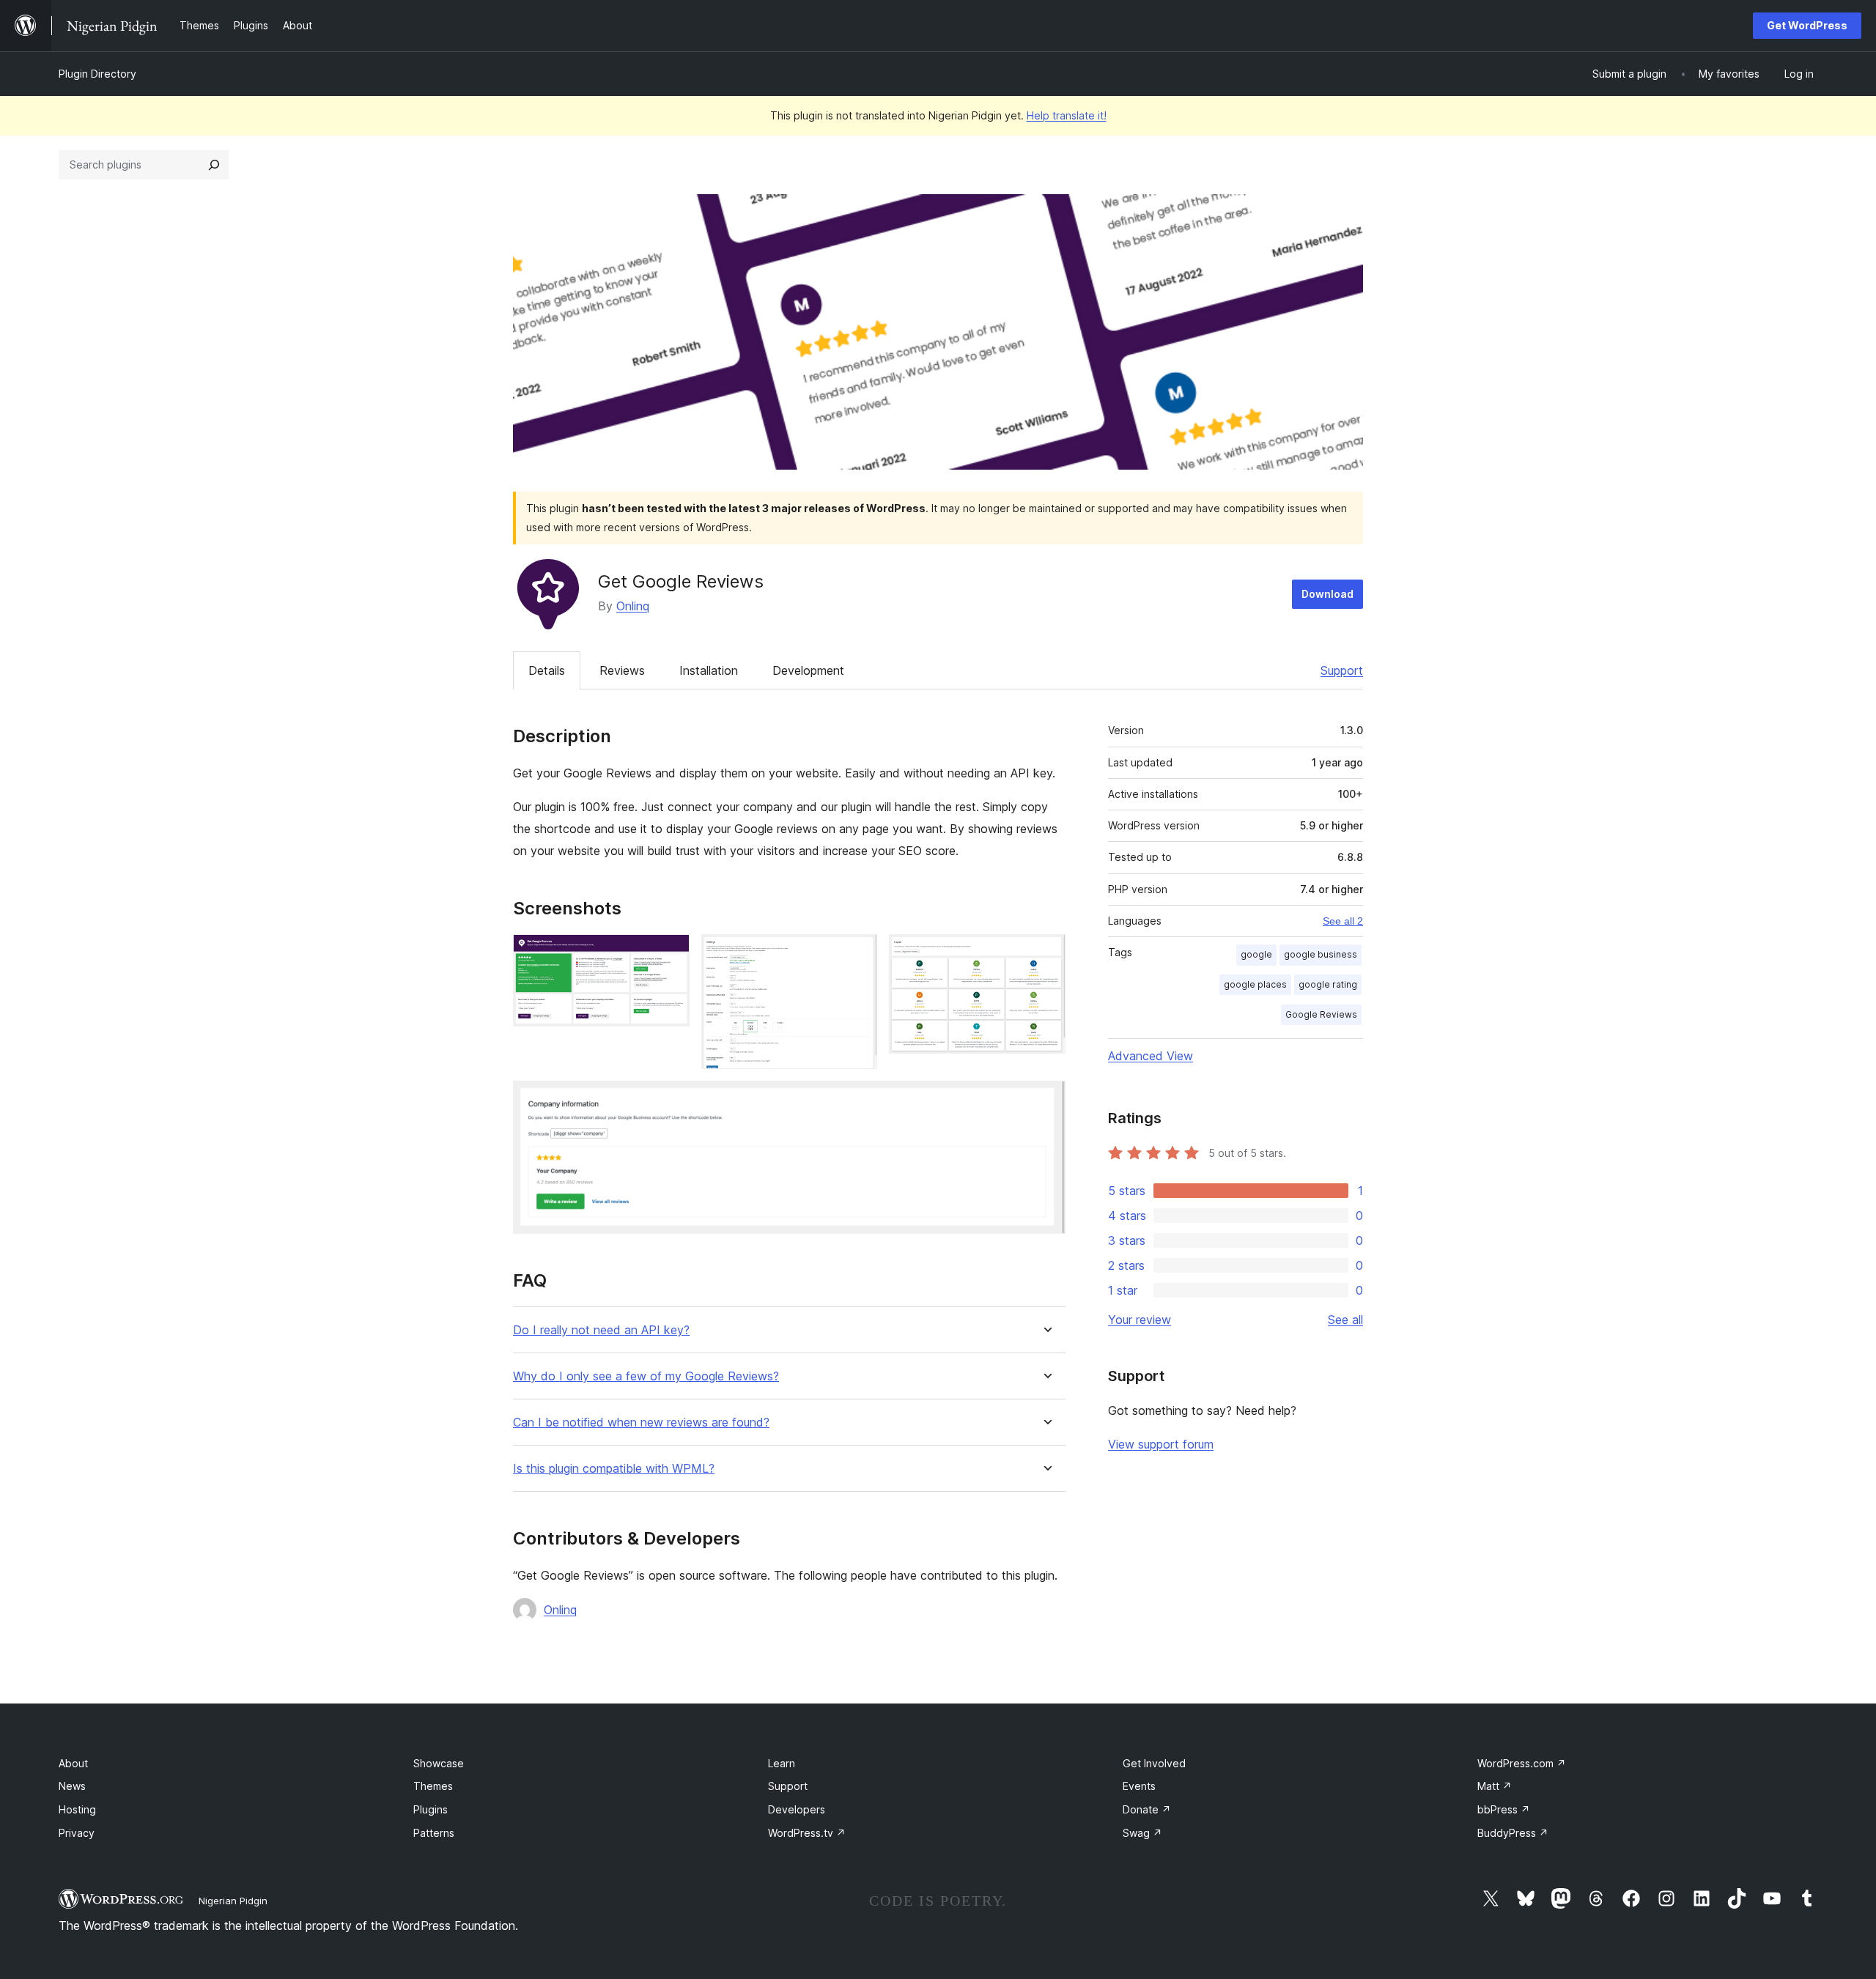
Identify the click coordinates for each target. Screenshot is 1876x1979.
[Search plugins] (214, 165)
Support (1342, 670)
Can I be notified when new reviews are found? (641, 1423)
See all (1345, 1320)
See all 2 (1343, 921)
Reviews (622, 670)
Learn (782, 1763)
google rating (1328, 984)
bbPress (1504, 1809)
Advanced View (1151, 1056)
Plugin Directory (97, 74)
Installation (709, 670)
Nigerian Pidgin (233, 1901)
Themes (433, 1786)
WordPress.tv (807, 1833)
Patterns (434, 1833)
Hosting (77, 1809)
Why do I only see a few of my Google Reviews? (646, 1376)
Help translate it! (1067, 115)
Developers (797, 1809)
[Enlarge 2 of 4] (857, 954)
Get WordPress (1807, 25)
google (1256, 954)
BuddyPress (1513, 1833)
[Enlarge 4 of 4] (1046, 1101)
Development (808, 670)
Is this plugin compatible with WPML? (614, 1469)
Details (547, 670)
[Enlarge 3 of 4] (1046, 954)
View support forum (1161, 1444)
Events (1139, 1786)
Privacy (77, 1833)
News (72, 1786)
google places (1255, 984)
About (73, 1763)
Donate (1147, 1809)
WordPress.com (1522, 1763)
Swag (1142, 1833)
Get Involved (1154, 1763)
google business (1321, 954)
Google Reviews (1321, 1014)
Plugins (431, 1809)
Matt (1495, 1786)
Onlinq (633, 606)
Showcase (439, 1763)
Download (1327, 594)
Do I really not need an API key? (601, 1330)
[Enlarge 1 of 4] (670, 954)
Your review (1140, 1320)
